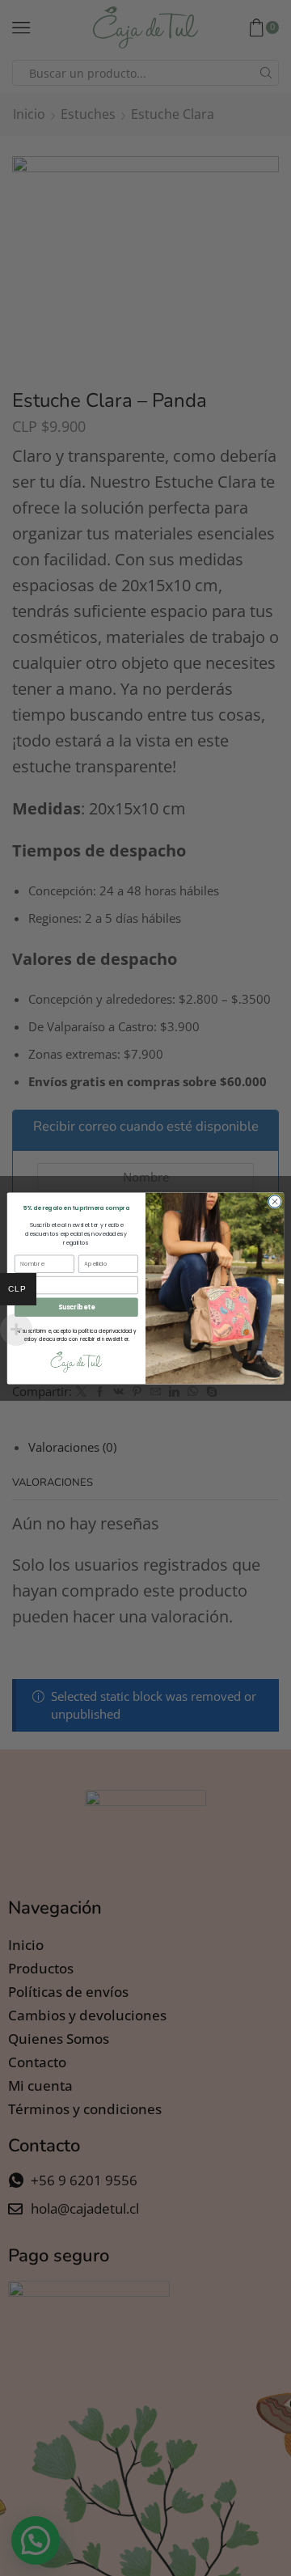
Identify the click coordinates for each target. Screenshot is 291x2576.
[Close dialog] (274, 1201)
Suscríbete (76, 1307)
